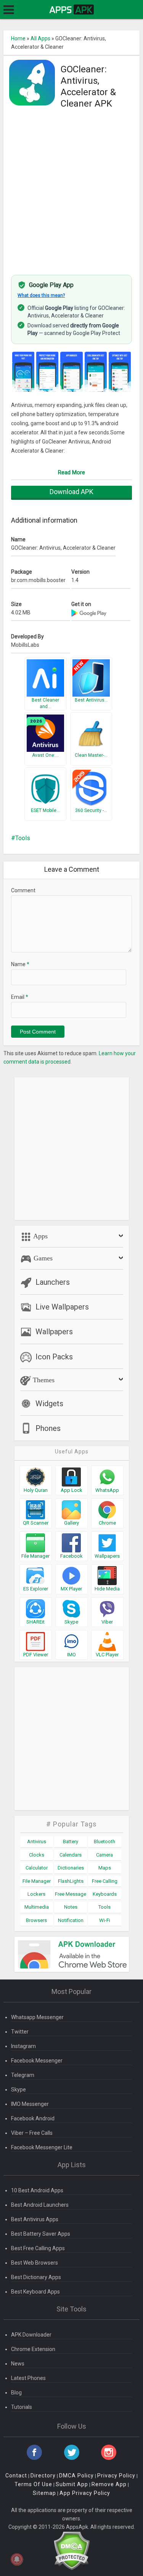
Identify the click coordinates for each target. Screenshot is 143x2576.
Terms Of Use (33, 2484)
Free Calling (105, 1881)
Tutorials (22, 2407)
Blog (16, 2393)
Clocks (37, 1855)
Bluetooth (104, 1841)
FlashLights (71, 1881)
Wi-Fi (105, 1920)
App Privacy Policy (85, 2493)
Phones (48, 1428)
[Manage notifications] (17, 2559)
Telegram (23, 2075)
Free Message (71, 1894)
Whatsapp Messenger (37, 2017)
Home (18, 38)
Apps (40, 1236)
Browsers (36, 1920)
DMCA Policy (76, 2476)
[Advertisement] (71, 192)
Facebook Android (33, 2118)
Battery (71, 1841)
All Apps (40, 38)
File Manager (37, 1881)
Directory (43, 2476)
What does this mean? (41, 295)
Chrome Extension (33, 2349)
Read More (71, 472)
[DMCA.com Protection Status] (71, 2550)
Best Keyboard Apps (35, 2292)
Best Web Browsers (35, 2263)
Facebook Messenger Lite (42, 2147)
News (18, 2364)
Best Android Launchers (40, 2205)
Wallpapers (54, 1332)
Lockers (36, 1894)
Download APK (71, 492)
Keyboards (105, 1894)
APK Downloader (31, 2335)
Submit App (72, 2484)
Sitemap (44, 2493)
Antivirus (37, 1841)
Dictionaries (71, 1868)
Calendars (71, 1855)
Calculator (37, 1868)
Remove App (109, 2484)
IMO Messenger (30, 2104)
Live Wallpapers (62, 1307)
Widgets (49, 1404)
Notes (71, 1907)
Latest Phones (28, 2378)
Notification (71, 1920)
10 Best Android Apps (37, 2190)
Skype (18, 2090)
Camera (104, 1855)
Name (20, 964)
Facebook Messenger (37, 2061)
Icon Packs (54, 1357)
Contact (16, 2476)
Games (42, 1258)
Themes (43, 1380)
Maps (105, 1868)
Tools (23, 838)
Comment (23, 890)
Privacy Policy (116, 2476)
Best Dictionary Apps (36, 2277)
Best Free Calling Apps (38, 2248)
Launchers (53, 1282)
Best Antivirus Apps (35, 2219)
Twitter (20, 2032)
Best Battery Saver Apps (41, 2234)
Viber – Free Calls (32, 2133)
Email (20, 997)
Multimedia (37, 1907)
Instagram (23, 2046)
